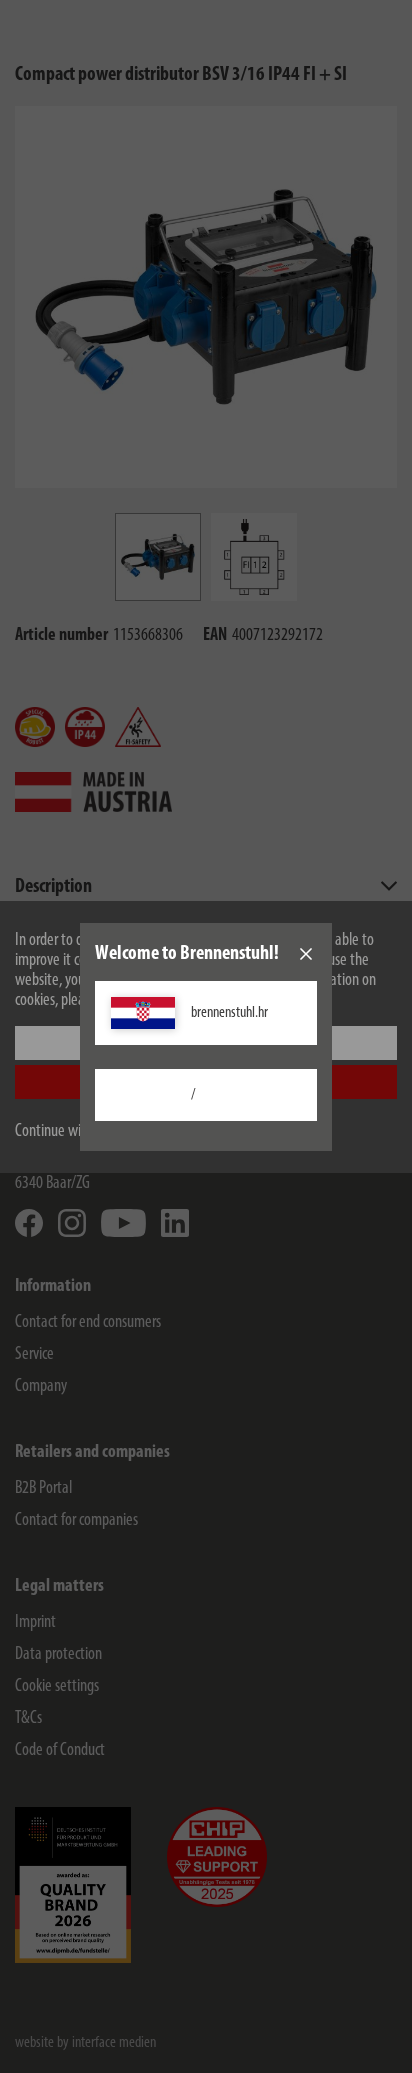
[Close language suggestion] (306, 954)
